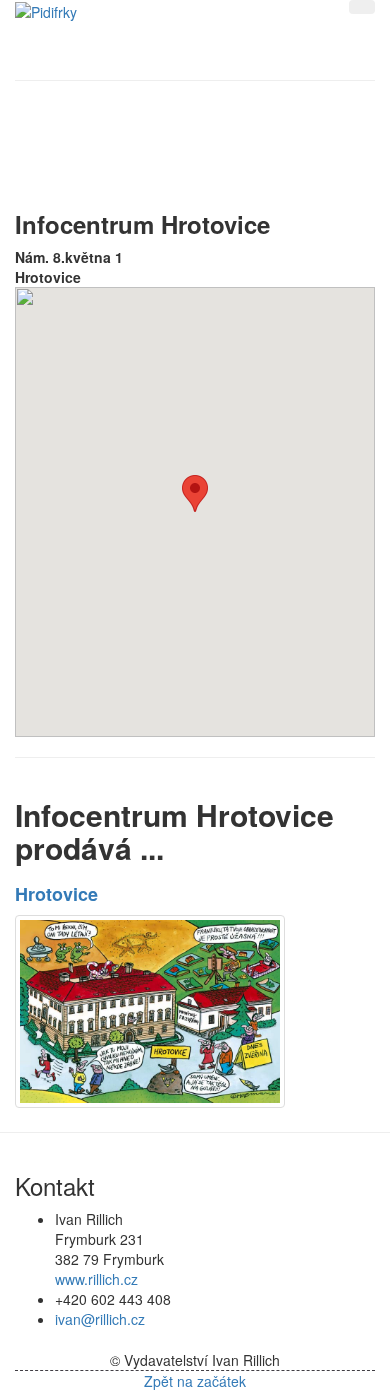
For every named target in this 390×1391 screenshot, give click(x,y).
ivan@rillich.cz (100, 1319)
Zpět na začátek (195, 1381)
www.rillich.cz (96, 1279)
